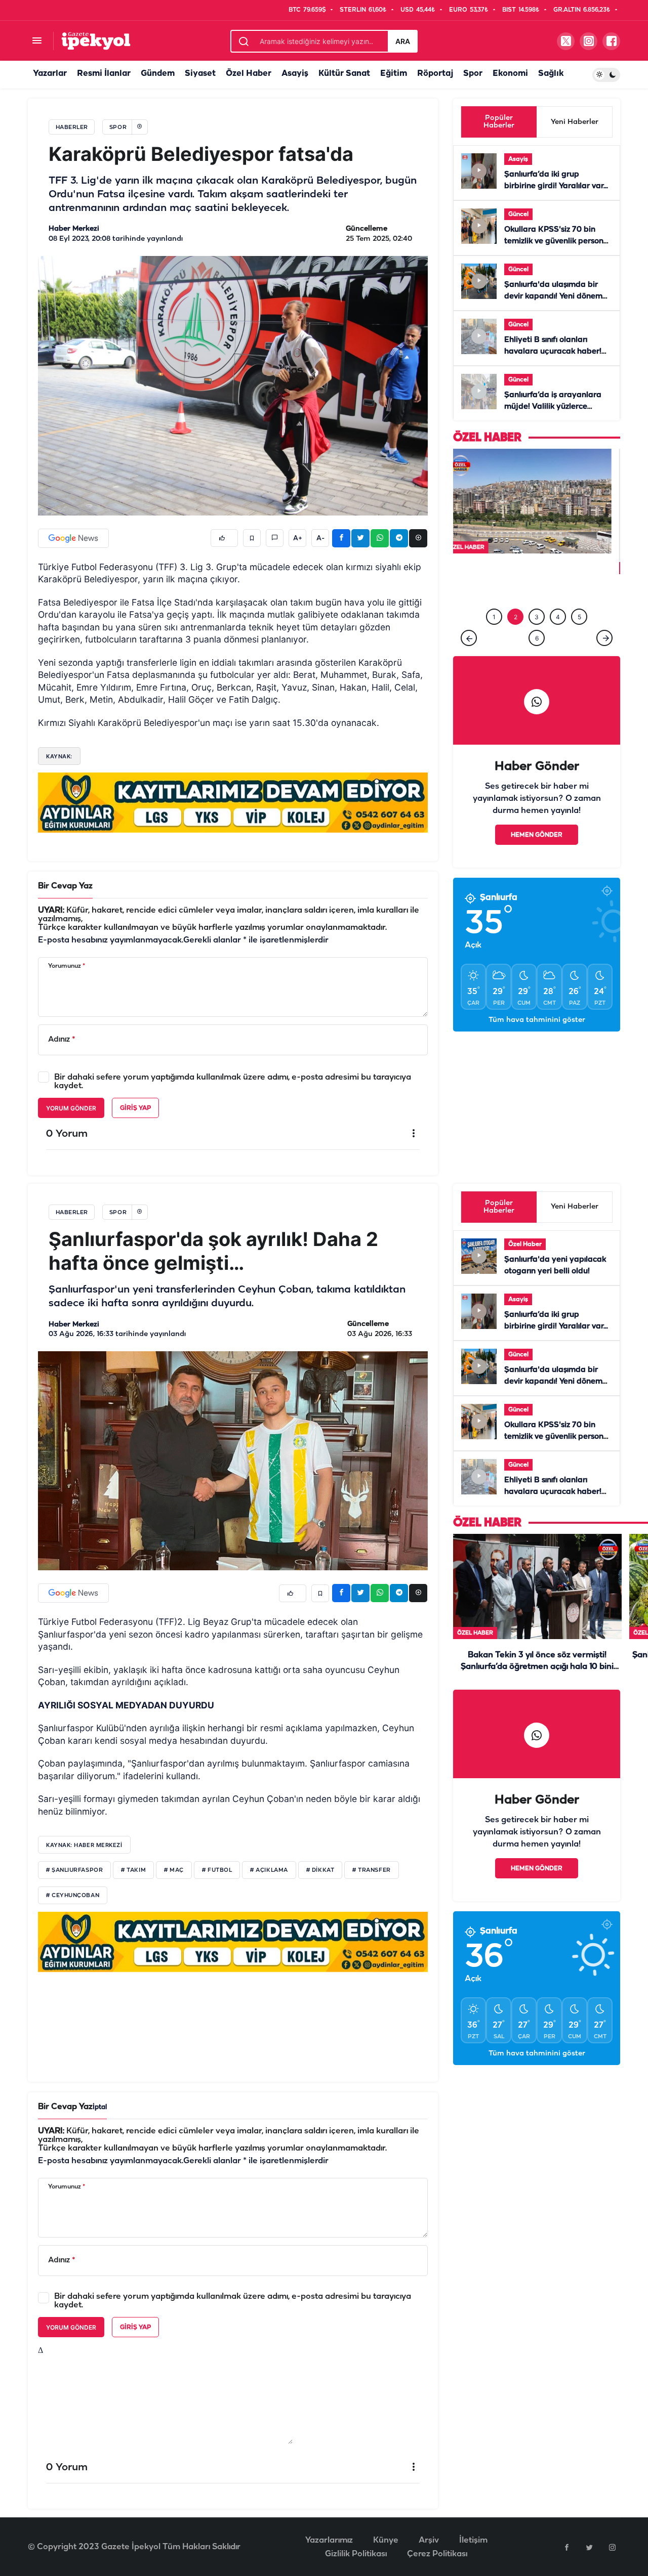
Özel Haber (249, 74)
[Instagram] (612, 2547)
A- (320, 538)
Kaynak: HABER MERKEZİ (84, 1845)
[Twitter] (589, 2547)
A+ (298, 538)
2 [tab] (516, 615)
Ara (403, 41)
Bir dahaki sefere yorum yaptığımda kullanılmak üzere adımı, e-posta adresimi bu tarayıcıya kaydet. (233, 1082)
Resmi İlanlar (104, 74)
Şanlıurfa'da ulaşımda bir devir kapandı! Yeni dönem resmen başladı (553, 296)
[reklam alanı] (233, 802)
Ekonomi (510, 74)
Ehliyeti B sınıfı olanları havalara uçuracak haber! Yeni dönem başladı (553, 352)
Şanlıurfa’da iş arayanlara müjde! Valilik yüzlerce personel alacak (553, 407)
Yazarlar (50, 74)
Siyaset (200, 74)
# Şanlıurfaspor (74, 1870)
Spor (473, 74)
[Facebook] (566, 2547)
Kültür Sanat (344, 74)
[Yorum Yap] (275, 538)
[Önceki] (469, 636)
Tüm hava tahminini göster (537, 1018)
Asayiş (295, 74)
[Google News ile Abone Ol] (73, 538)
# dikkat (320, 1870)
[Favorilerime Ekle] (252, 538)
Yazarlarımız (329, 2540)
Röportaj (435, 74)
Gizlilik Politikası (356, 2554)
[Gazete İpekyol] (96, 41)
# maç (174, 1870)
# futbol (217, 1870)
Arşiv (429, 2540)
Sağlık (551, 74)
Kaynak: (59, 756)
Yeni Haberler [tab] (575, 122)
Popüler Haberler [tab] (499, 122)
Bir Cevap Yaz (65, 886)
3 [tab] (537, 615)
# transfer (372, 1870)
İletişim (473, 2540)
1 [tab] (494, 615)
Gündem (158, 74)
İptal (100, 2107)
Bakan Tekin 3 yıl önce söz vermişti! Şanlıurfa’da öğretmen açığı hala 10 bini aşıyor (537, 1667)
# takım (133, 1870)
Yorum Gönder (71, 1108)
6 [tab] (537, 636)
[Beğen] (224, 538)
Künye (386, 2540)
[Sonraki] (604, 636)
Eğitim (394, 74)
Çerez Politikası (437, 2554)
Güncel (518, 214)
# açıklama (269, 1870)
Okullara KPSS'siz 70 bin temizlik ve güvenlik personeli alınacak (558, 241)
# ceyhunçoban (73, 1896)
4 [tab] (558, 615)
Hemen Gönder (537, 833)
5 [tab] (579, 615)
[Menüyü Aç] (37, 41)
